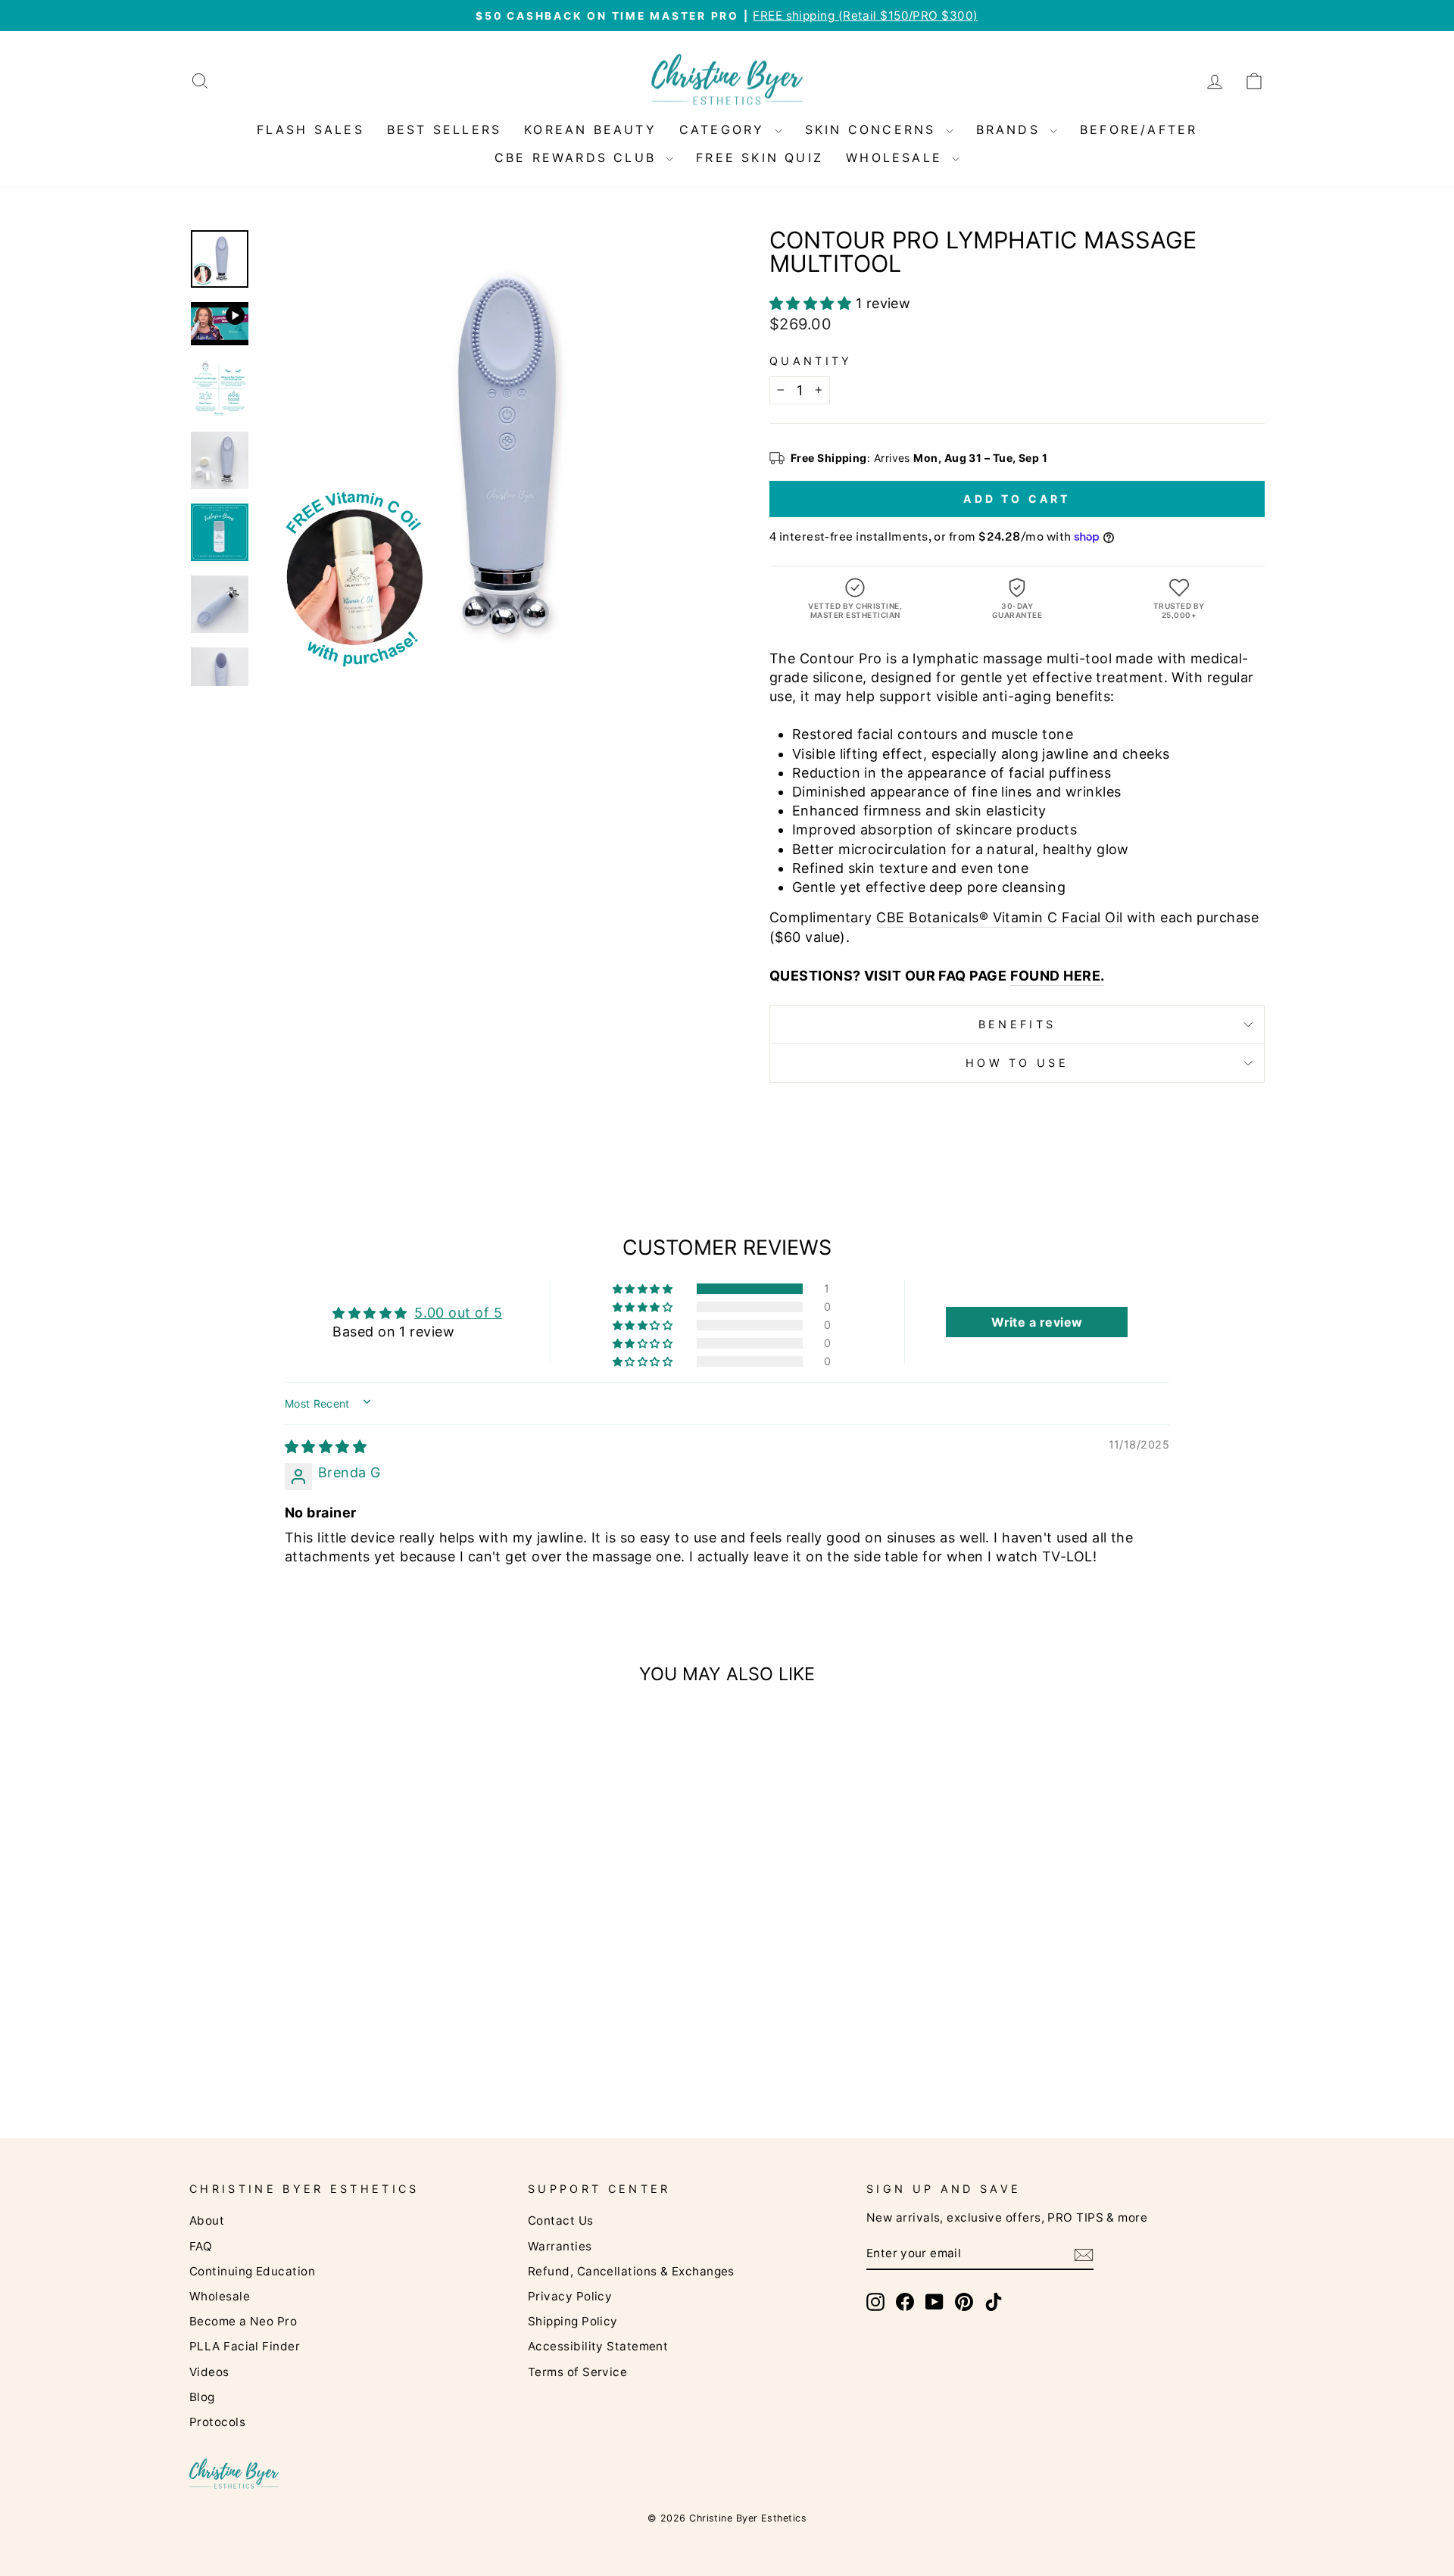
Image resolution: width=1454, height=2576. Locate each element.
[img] (326, 1447)
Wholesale (220, 2296)
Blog (202, 2397)
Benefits (1017, 1024)
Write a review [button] (1037, 1322)
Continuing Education (252, 2271)
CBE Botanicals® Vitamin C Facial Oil (999, 917)
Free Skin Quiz (760, 157)
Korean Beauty (590, 129)
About (207, 2220)
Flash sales (310, 129)
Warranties (560, 2246)
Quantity (811, 361)
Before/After (1139, 129)
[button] (813, 303)
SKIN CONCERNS (874, 129)
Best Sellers (444, 129)
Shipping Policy (573, 2321)
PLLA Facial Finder (245, 2346)
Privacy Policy (570, 2296)
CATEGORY (725, 129)
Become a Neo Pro (243, 2321)
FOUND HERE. (1058, 976)
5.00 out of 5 (458, 1313)
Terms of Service (577, 2372)
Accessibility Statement (598, 2346)
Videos (209, 2372)
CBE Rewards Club (578, 157)
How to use (1017, 1063)
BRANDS (1011, 129)
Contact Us (561, 2220)
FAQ (201, 2246)
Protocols (217, 2422)
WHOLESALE (897, 157)
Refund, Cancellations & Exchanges (631, 2271)
